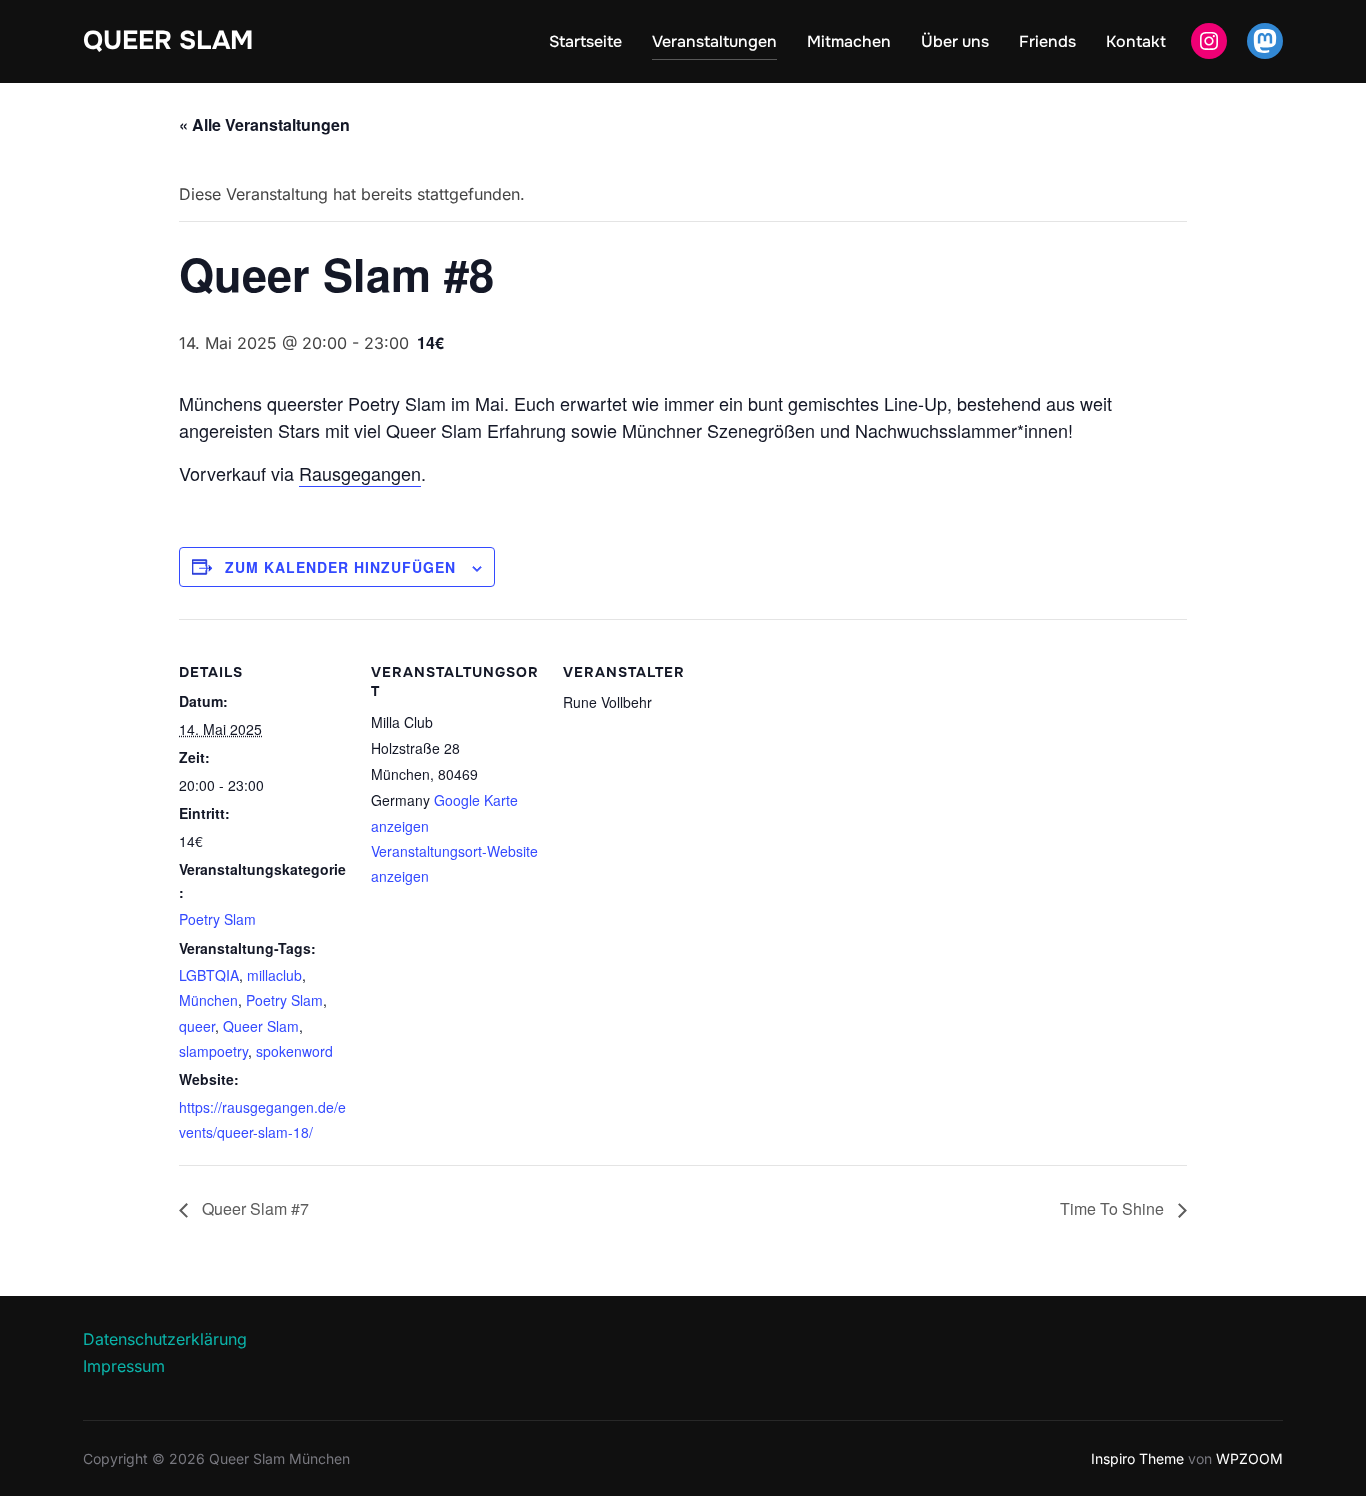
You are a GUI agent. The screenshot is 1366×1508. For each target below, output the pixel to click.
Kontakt (1136, 41)
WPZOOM (1249, 1458)
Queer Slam (168, 40)
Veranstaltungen (714, 41)
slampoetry (213, 1051)
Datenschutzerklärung (165, 1339)
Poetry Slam (217, 919)
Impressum (124, 1366)
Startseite (585, 41)
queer (197, 1026)
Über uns (955, 41)
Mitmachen (849, 41)
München (208, 1000)
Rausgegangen (360, 473)
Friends (1047, 41)
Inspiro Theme (1137, 1458)
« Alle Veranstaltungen (264, 124)
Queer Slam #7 (253, 1208)
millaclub (274, 975)
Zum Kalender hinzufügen (340, 567)
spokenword (294, 1051)
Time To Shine (1114, 1208)
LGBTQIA (209, 975)
